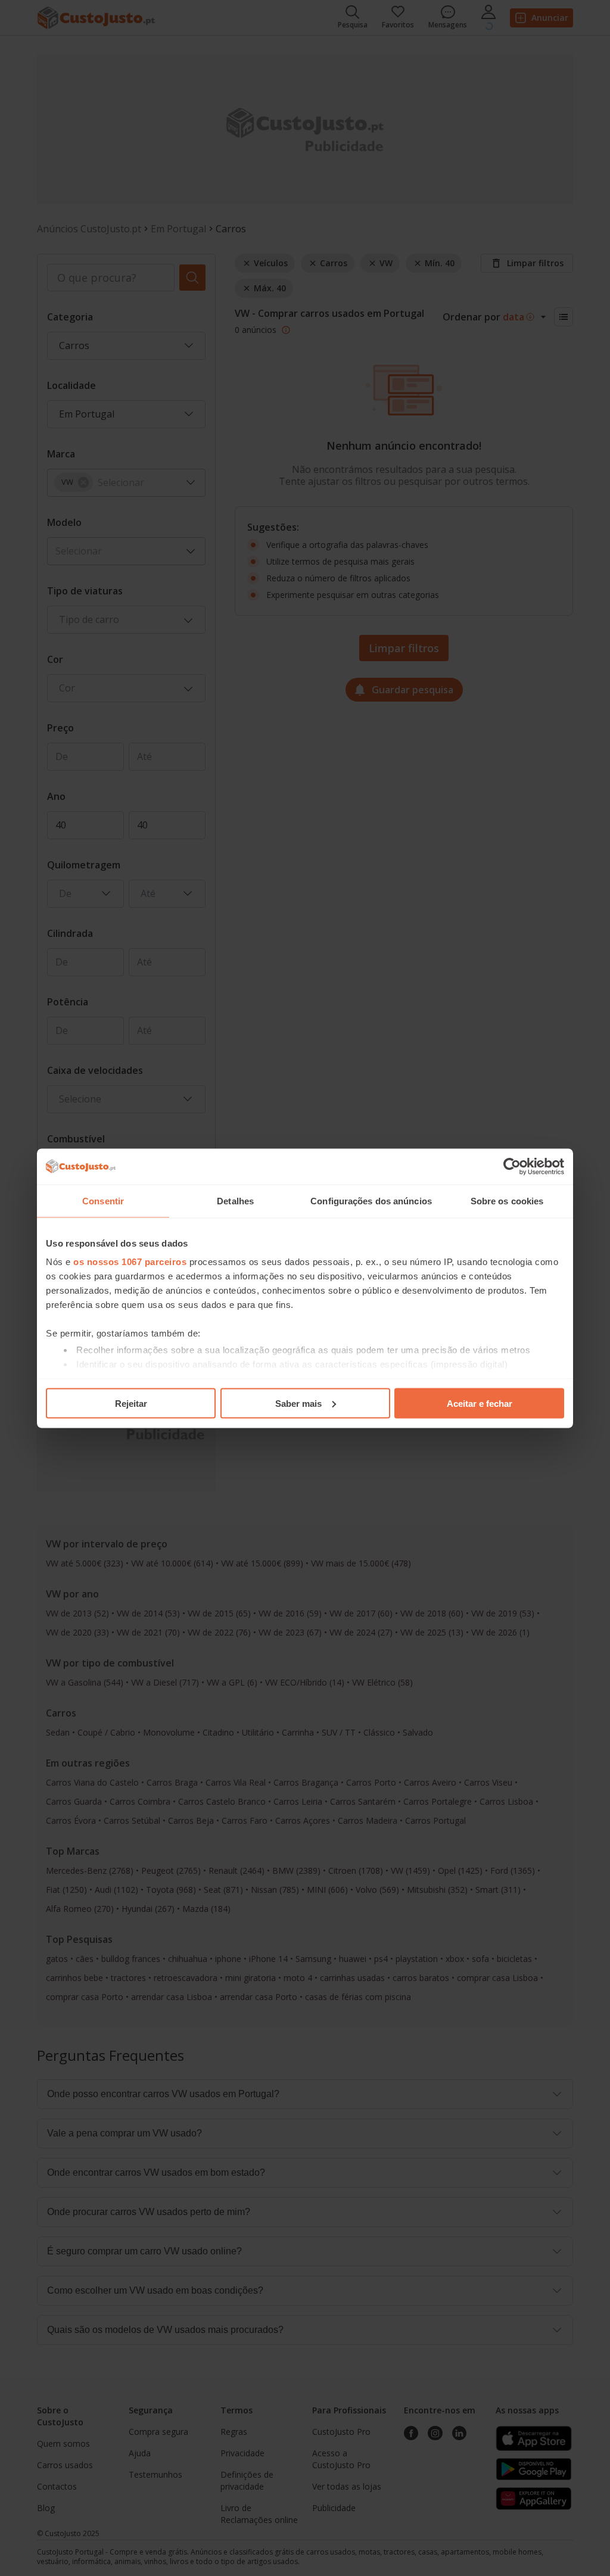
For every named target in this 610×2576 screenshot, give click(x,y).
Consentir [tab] (103, 1200)
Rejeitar (131, 1403)
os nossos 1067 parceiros (130, 1262)
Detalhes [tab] (235, 1200)
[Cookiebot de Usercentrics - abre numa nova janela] (512, 1166)
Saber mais (298, 1403)
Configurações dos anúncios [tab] (371, 1200)
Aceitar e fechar (480, 1403)
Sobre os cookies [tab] (507, 1200)
